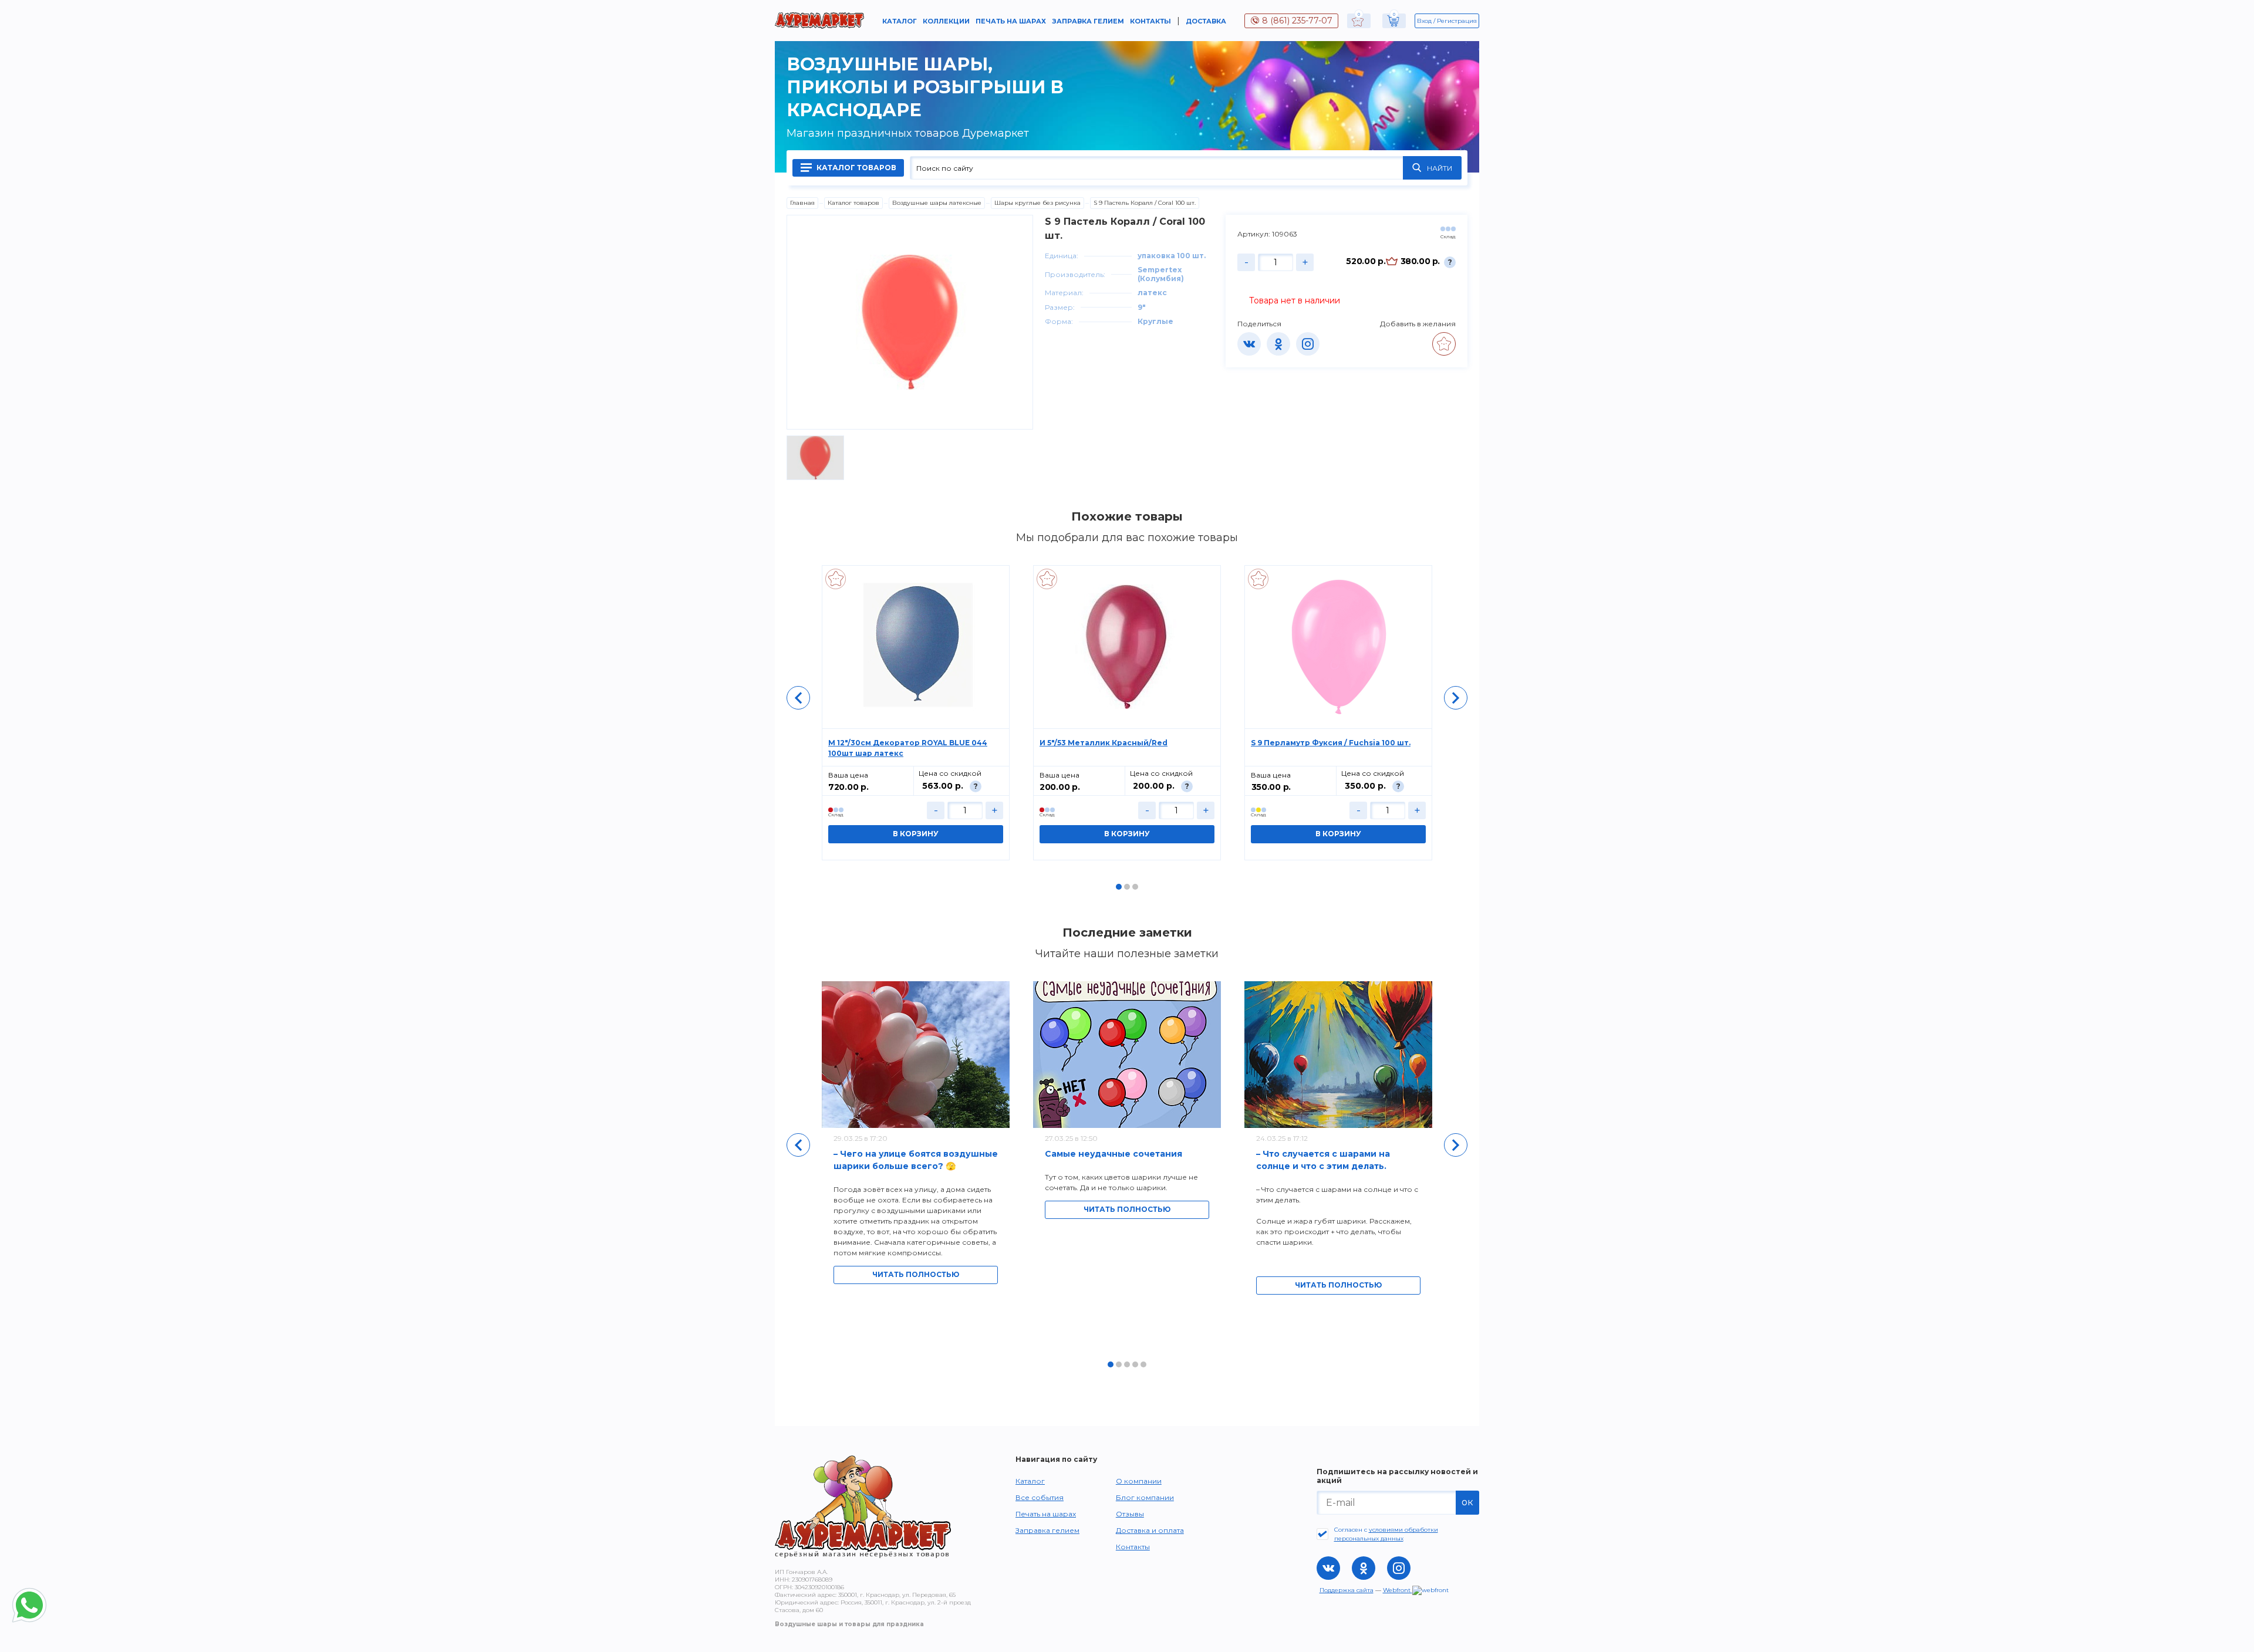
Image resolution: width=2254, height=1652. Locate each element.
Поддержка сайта (1347, 1590)
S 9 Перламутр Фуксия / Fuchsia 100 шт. (1331, 743)
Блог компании (1145, 1497)
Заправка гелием (1088, 21)
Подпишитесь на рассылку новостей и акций (1397, 1476)
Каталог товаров (856, 168)
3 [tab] (1135, 887)
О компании (1139, 1481)
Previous (798, 698)
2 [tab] (1127, 887)
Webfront (1398, 1590)
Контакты (1150, 21)
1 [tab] (1119, 887)
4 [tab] (1135, 1364)
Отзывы (1130, 1514)
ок (1467, 1502)
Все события (1040, 1497)
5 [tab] (1143, 1364)
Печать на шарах (1011, 21)
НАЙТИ (1440, 168)
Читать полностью (916, 1274)
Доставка (1206, 21)
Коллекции (946, 21)
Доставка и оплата (1150, 1530)
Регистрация (1457, 21)
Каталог (900, 21)
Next (1456, 698)
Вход (1424, 21)
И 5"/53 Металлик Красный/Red (1104, 743)
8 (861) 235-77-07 (1297, 21)
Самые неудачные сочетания (1113, 1154)
